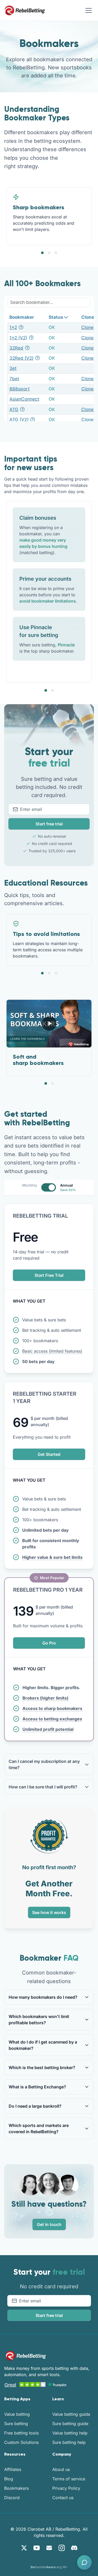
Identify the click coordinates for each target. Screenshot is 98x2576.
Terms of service (69, 2479)
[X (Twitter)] (24, 2548)
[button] (84, 2562)
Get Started (49, 1454)
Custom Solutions (21, 2442)
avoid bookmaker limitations (48, 601)
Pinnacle (66, 645)
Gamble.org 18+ (49, 2567)
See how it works (49, 1912)
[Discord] (74, 2548)
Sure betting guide (70, 2424)
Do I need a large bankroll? (35, 2106)
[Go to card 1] (42, 253)
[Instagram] (62, 2548)
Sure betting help (69, 2442)
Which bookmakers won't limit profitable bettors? (39, 2020)
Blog (9, 2479)
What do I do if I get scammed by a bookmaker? (43, 2045)
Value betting (17, 2414)
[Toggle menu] (89, 10)
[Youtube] (37, 2548)
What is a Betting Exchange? (37, 2087)
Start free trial (49, 824)
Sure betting (16, 2424)
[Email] (49, 2548)
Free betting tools (21, 2433)
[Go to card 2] (49, 253)
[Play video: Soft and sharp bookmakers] (49, 1023)
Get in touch (49, 2224)
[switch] (49, 1187)
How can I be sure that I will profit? (43, 1787)
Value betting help (70, 2433)
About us (61, 2469)
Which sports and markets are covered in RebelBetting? (39, 2129)
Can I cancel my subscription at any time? (44, 1764)
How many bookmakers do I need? (43, 1997)
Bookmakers (16, 2488)
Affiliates (13, 2469)
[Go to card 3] (56, 253)
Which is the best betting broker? (42, 2068)
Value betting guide (71, 2414)
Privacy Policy (66, 2488)
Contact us (63, 2498)
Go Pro (49, 1643)
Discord (12, 2498)
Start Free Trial (49, 1275)
